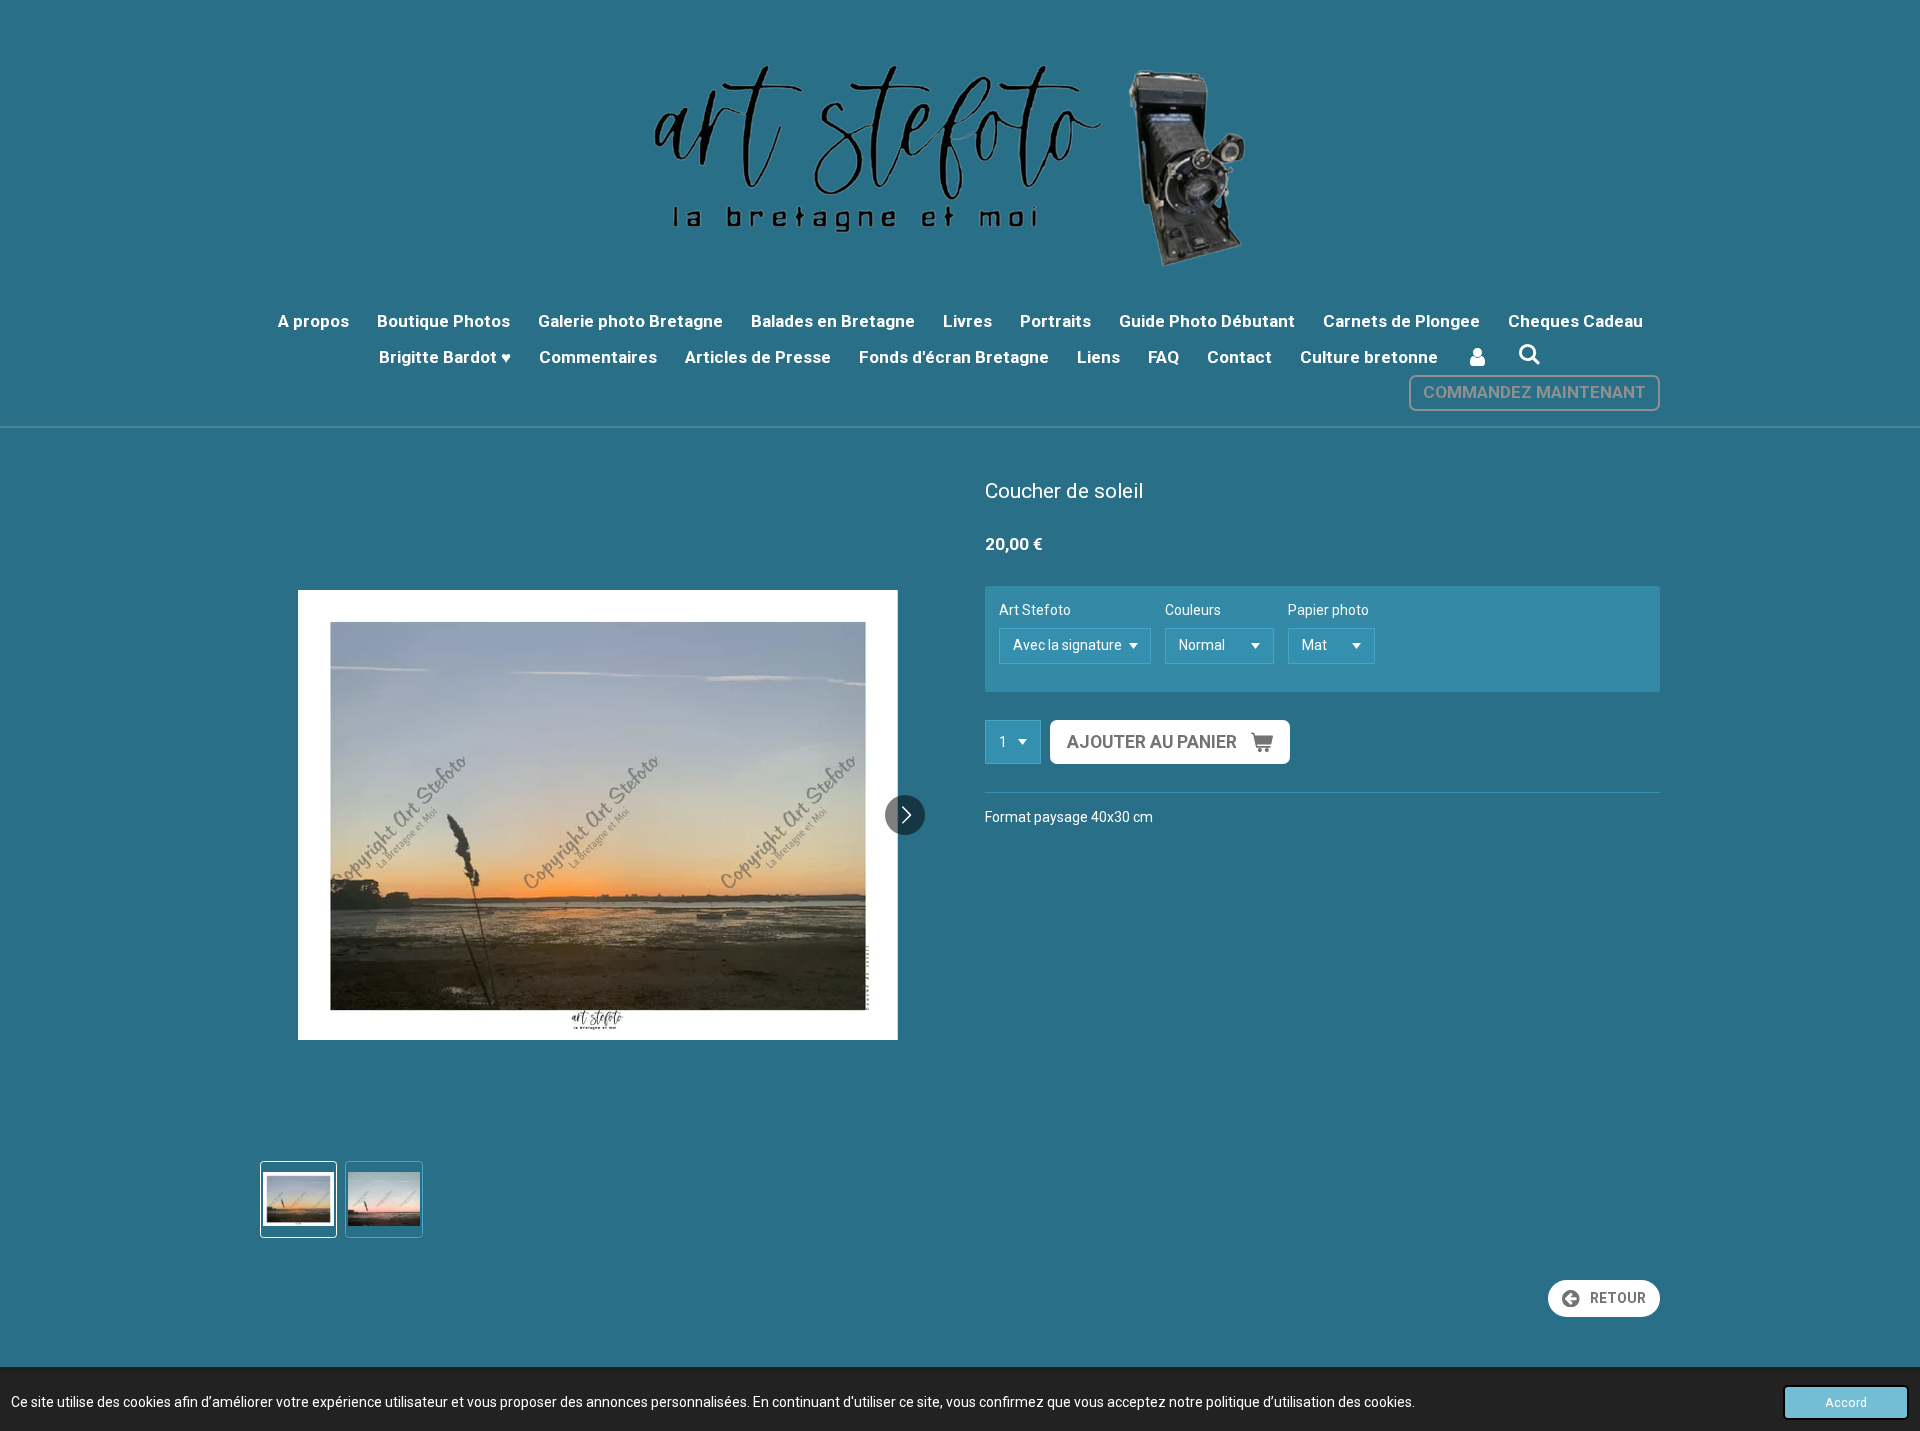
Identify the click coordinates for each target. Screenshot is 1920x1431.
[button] (298, 1199)
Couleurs (1193, 610)
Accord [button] (1846, 1402)
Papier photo (1328, 610)
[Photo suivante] (905, 815)
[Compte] (1478, 358)
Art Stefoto (1035, 610)
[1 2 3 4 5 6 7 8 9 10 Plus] (1013, 742)
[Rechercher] (1530, 355)
